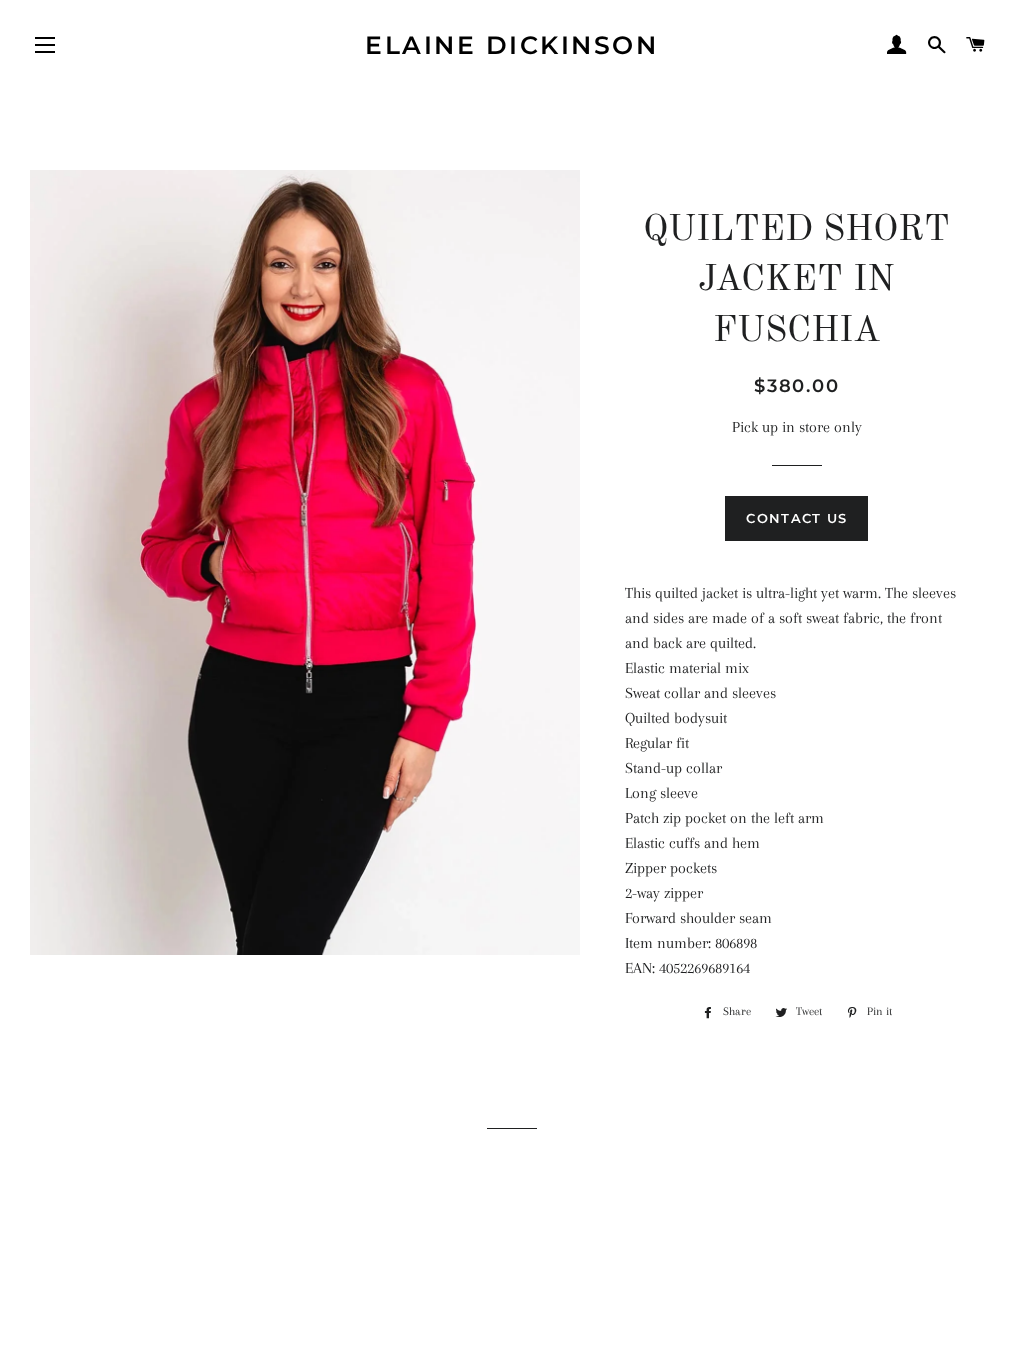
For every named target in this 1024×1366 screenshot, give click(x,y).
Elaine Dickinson (511, 45)
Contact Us (796, 518)
